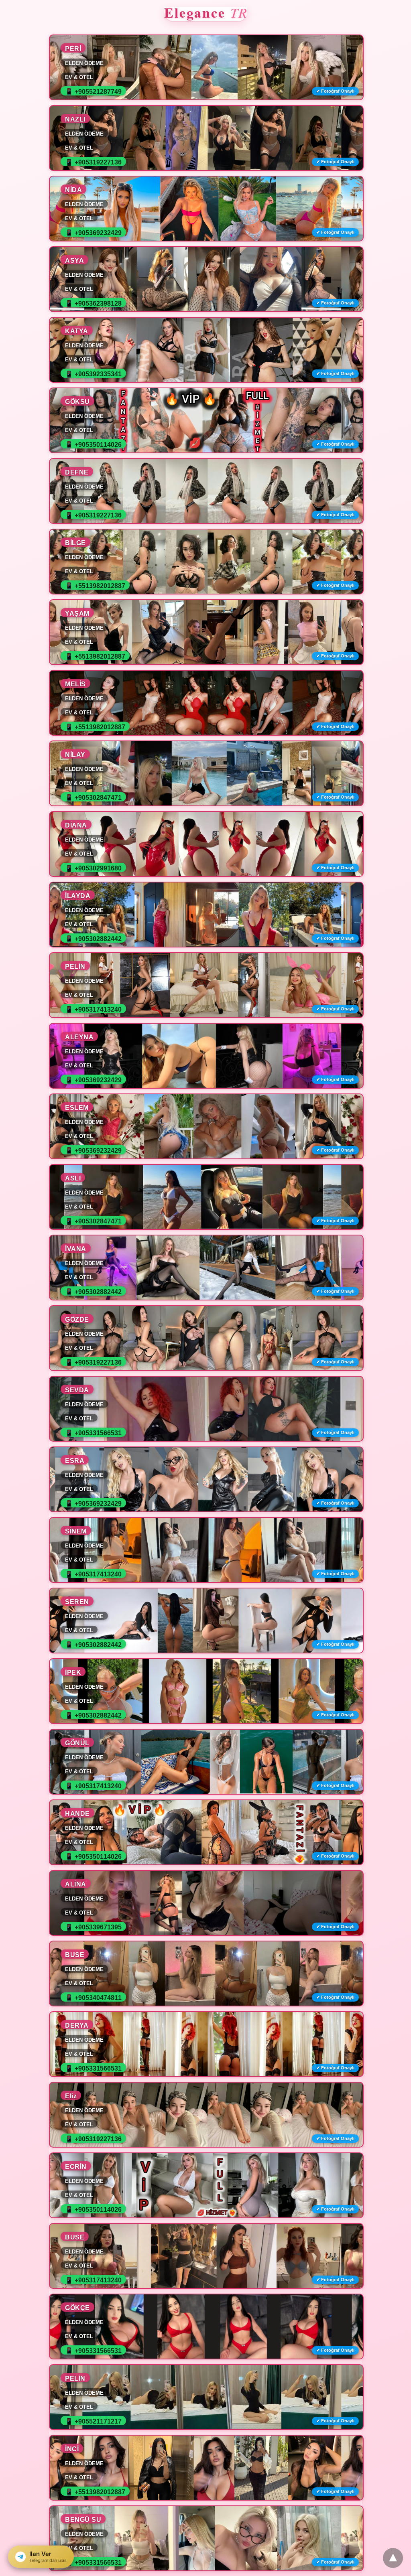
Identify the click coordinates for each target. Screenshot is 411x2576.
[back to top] (393, 2558)
